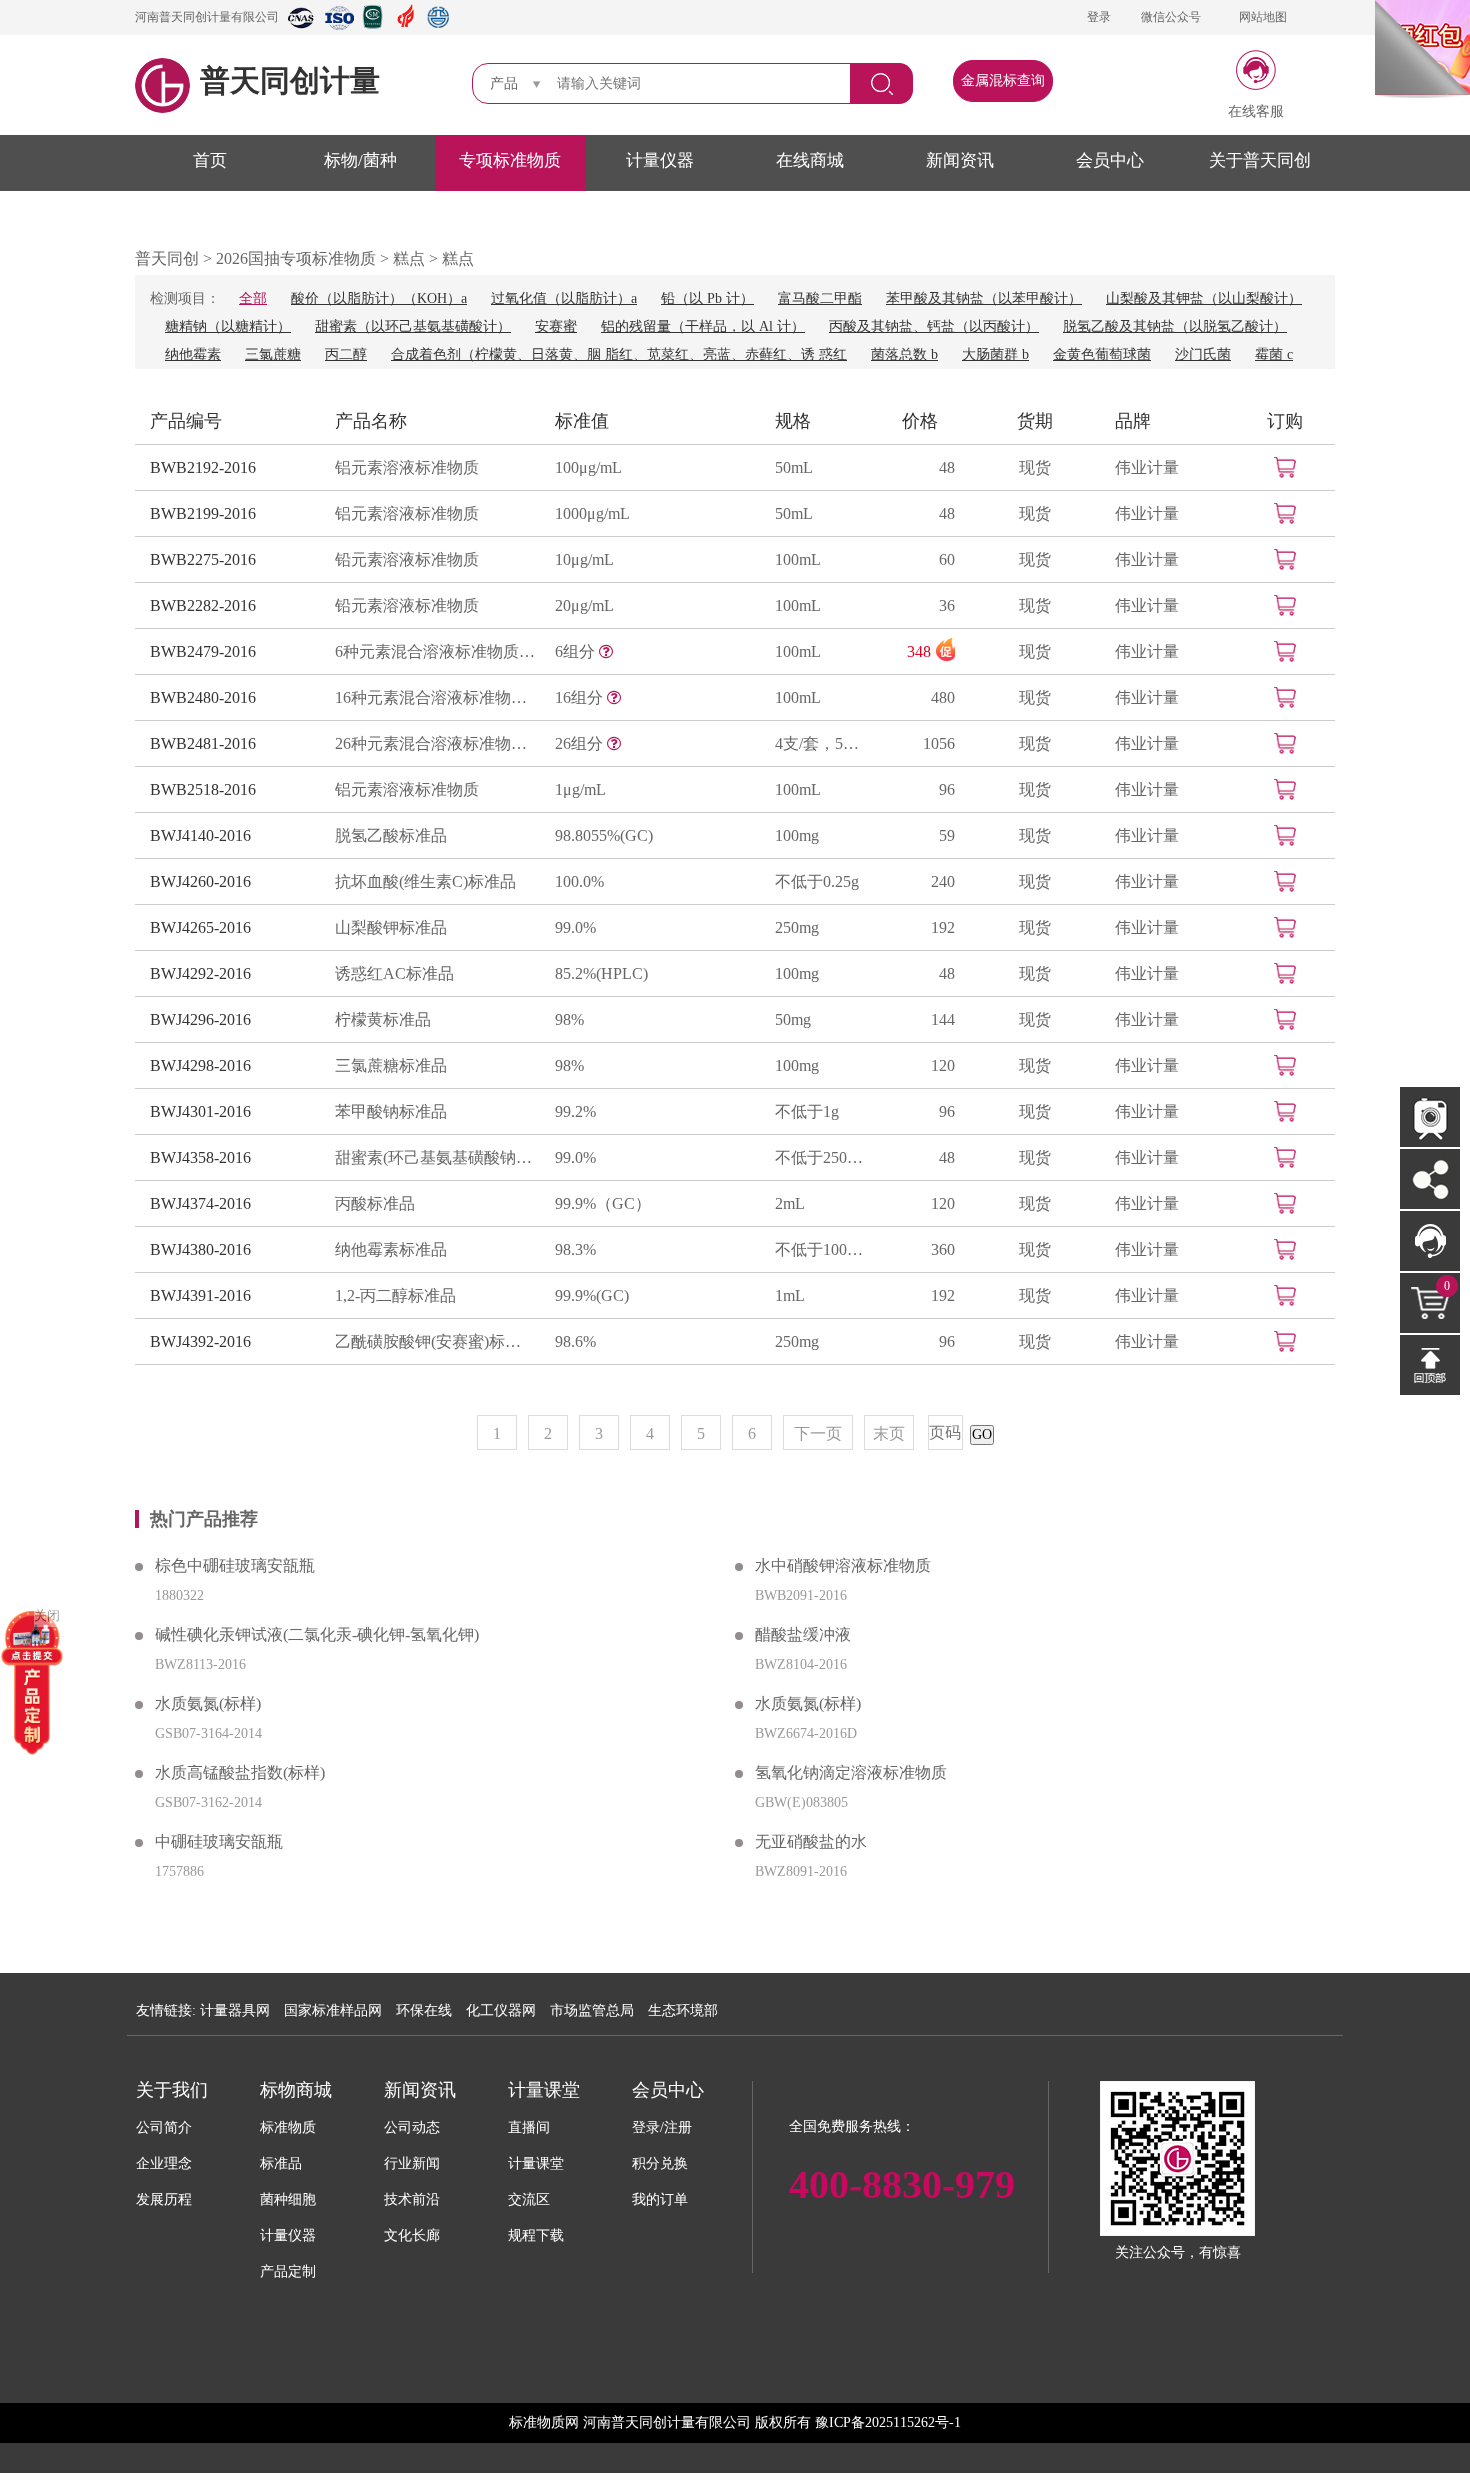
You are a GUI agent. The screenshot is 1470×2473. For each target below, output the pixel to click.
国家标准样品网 (333, 2010)
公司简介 (164, 2127)
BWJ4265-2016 (200, 927)
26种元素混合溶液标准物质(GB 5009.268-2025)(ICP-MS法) (435, 743)
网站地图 (1263, 17)
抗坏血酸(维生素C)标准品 (425, 881)
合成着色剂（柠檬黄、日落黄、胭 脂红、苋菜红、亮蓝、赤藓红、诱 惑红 (619, 354)
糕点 (409, 258)
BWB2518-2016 (203, 789)
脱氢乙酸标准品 (391, 835)
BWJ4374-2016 (200, 1203)
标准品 (281, 2163)
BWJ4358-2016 (200, 1157)
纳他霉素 (193, 354)
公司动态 (412, 2127)
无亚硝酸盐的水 (811, 1841)
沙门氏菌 (1203, 354)
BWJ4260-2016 (200, 881)
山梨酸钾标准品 (391, 927)
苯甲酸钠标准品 (391, 1111)
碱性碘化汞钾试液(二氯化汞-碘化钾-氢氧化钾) (317, 1634)
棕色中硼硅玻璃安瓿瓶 (235, 1565)
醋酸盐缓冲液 (803, 1634)
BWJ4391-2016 (200, 1295)
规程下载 (536, 2235)
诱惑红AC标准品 (394, 973)
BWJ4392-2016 (200, 1341)
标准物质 (288, 2127)
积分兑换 (660, 2163)
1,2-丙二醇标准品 (395, 1295)
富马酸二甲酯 (820, 298)
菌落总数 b (904, 354)
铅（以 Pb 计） (707, 298)
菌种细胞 (288, 2199)
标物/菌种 (360, 160)
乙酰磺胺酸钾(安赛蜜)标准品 (435, 1341)
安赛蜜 (556, 326)
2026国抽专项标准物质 (296, 258)
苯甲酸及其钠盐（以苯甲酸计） (984, 298)
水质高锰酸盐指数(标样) (240, 1772)
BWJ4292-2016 (200, 973)
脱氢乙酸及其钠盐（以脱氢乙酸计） (1175, 326)
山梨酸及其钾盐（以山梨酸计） (1204, 298)
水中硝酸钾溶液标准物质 (843, 1565)
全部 (253, 298)
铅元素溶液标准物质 (407, 559)
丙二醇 (346, 354)
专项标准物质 (510, 160)
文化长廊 (412, 2235)
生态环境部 (683, 2010)
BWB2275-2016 (203, 559)
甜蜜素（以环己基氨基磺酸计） (413, 326)
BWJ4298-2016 (200, 1065)
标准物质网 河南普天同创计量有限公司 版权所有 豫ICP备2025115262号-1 (735, 2422)
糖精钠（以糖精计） (228, 326)
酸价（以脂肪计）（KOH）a (379, 298)
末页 (889, 1433)
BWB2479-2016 (203, 651)
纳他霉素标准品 (391, 1249)
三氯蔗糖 (273, 354)
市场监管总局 (592, 2010)
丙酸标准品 (375, 1203)
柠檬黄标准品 (383, 1019)
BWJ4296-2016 (200, 1019)
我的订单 (660, 2199)
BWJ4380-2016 (200, 1249)
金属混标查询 (1003, 80)
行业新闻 (412, 2163)
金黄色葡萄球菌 (1102, 354)
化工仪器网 (501, 2010)
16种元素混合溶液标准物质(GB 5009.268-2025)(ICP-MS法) (435, 697)
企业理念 (164, 2163)
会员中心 (1110, 160)
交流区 (529, 2199)
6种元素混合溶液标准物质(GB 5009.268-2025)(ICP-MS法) (435, 651)
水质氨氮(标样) (208, 1703)
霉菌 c (1274, 354)
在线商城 (810, 160)
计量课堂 (536, 2163)
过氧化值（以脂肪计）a (564, 298)
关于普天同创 (1260, 160)
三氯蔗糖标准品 (391, 1065)
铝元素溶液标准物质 (407, 467)
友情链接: (166, 2010)
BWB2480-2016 (203, 697)
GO (982, 1434)
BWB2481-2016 (203, 743)
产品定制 (288, 2271)
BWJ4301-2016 (200, 1111)
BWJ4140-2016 (200, 835)
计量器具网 (235, 2010)
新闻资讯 (960, 160)
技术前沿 (412, 2199)
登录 (1099, 17)
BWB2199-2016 (203, 513)
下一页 (818, 1433)
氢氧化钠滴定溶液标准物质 (851, 1772)
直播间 (529, 2127)
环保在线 (424, 2010)
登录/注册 (662, 2127)
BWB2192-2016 (203, 467)
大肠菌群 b (995, 354)
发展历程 (164, 2199)
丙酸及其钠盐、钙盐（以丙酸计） (934, 326)
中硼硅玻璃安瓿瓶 (219, 1841)
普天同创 (167, 258)
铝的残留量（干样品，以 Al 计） (703, 326)
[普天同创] (32, 1681)
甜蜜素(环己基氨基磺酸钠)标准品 (435, 1157)
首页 (210, 160)
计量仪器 (660, 160)
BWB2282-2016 (203, 605)
